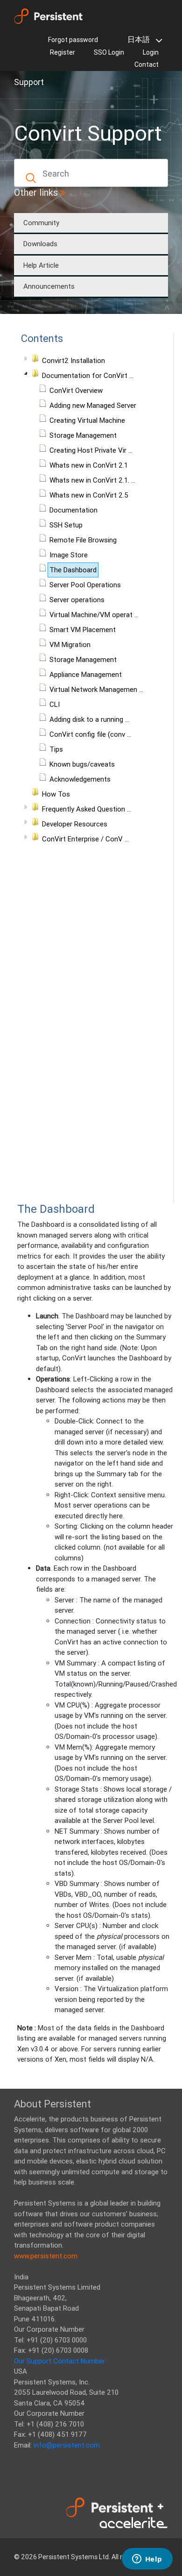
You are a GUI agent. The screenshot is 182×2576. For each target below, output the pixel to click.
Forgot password (73, 40)
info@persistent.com (67, 2445)
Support (29, 82)
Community (41, 223)
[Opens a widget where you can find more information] (147, 2560)
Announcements (49, 286)
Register (63, 52)
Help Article (41, 265)
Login (151, 52)
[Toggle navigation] (27, 99)
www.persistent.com (46, 2256)
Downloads (40, 244)
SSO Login (109, 52)
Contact (147, 64)
